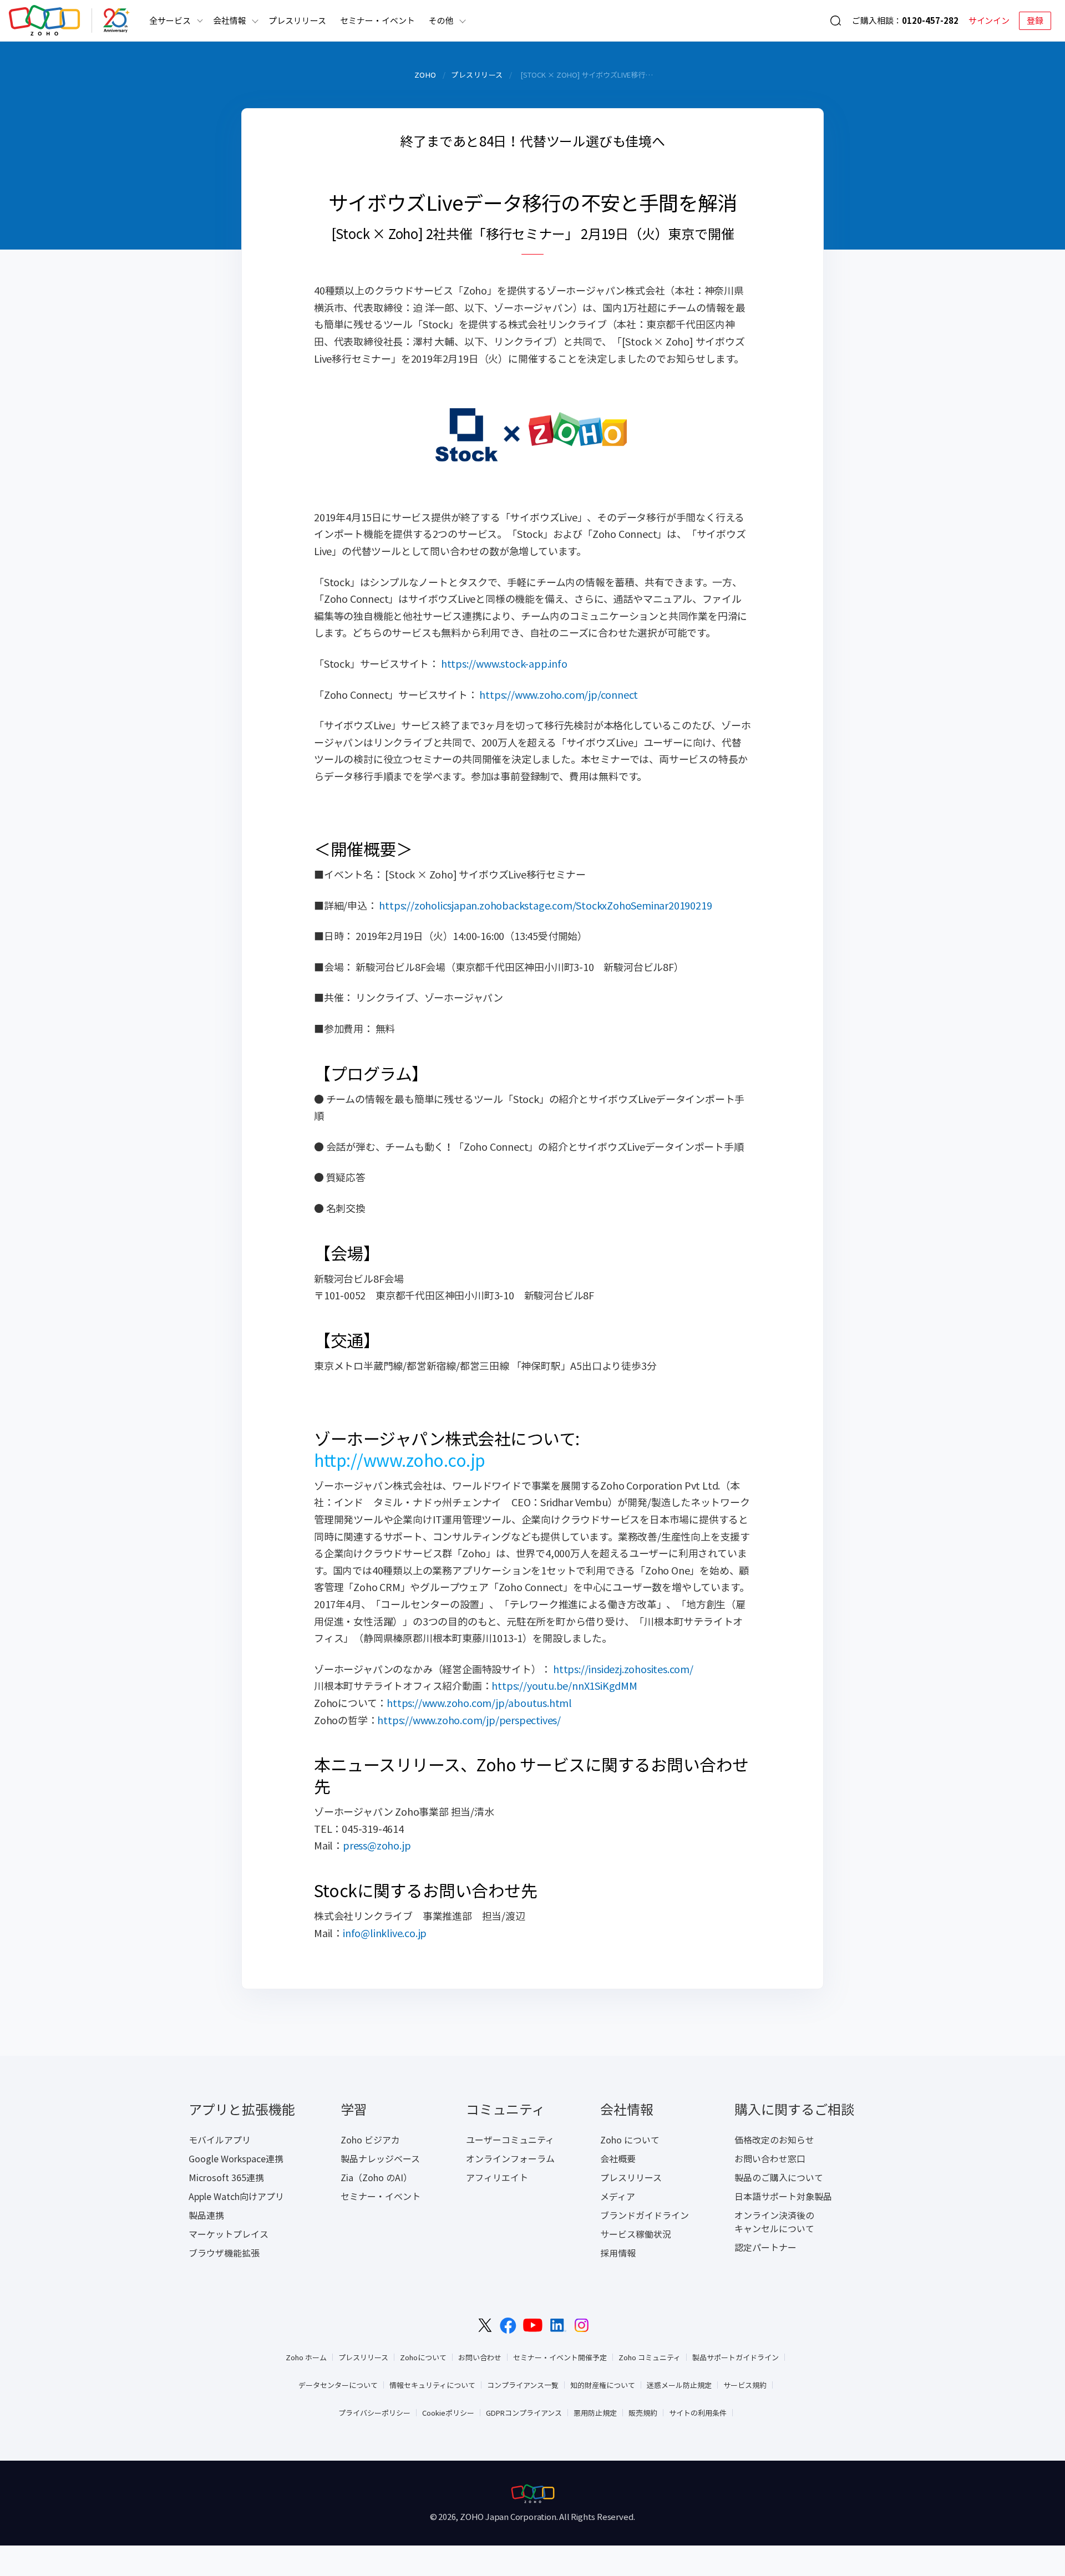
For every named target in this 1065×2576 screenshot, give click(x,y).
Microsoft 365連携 (226, 2177)
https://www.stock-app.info (504, 664)
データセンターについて (338, 2385)
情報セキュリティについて (432, 2385)
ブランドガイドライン (645, 2215)
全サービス (170, 21)
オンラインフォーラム (510, 2158)
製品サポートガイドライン (736, 2357)
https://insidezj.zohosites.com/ (623, 1669)
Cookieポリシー (448, 2413)
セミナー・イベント (377, 21)
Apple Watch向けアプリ (236, 2196)
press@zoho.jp (377, 1845)
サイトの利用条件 (698, 2413)
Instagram (582, 2325)
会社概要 (618, 2158)
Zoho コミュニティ (650, 2357)
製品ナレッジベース (380, 2158)
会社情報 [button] (230, 21)
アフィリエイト (497, 2177)
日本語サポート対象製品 (783, 2196)
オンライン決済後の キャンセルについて (774, 2222)
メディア (618, 2196)
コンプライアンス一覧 (523, 2385)
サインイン (989, 21)
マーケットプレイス (229, 2234)
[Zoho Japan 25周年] (116, 21)
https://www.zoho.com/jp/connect (559, 695)
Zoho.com (44, 21)
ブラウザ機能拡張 (224, 2253)
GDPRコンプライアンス (524, 2413)
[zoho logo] (532, 2494)
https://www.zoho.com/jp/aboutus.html (479, 1703)
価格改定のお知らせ (774, 2140)
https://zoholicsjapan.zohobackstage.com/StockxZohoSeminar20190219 (545, 905)
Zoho (425, 75)
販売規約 (643, 2413)
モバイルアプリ (220, 2140)
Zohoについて (423, 2357)
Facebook (508, 2326)
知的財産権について (603, 2385)
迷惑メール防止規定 (679, 2385)
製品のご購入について (779, 2177)
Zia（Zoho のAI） (376, 2177)
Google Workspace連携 (236, 2158)
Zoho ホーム (306, 2357)
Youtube (533, 2325)
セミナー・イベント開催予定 (560, 2357)
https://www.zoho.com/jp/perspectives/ (469, 1720)
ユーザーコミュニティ (510, 2140)
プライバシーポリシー (374, 2413)
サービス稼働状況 (636, 2234)
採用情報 (618, 2253)
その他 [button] (441, 21)
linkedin (559, 2325)
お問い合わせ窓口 (770, 2158)
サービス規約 (745, 2385)
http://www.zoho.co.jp (400, 1460)
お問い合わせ (480, 2357)
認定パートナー (765, 2247)
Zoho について (630, 2140)
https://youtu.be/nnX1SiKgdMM (564, 1686)
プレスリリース (297, 21)
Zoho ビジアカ (370, 2140)
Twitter (485, 2325)
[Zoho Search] (836, 21)
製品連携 (206, 2215)
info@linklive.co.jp (385, 1933)
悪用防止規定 (595, 2413)
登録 (1035, 21)
